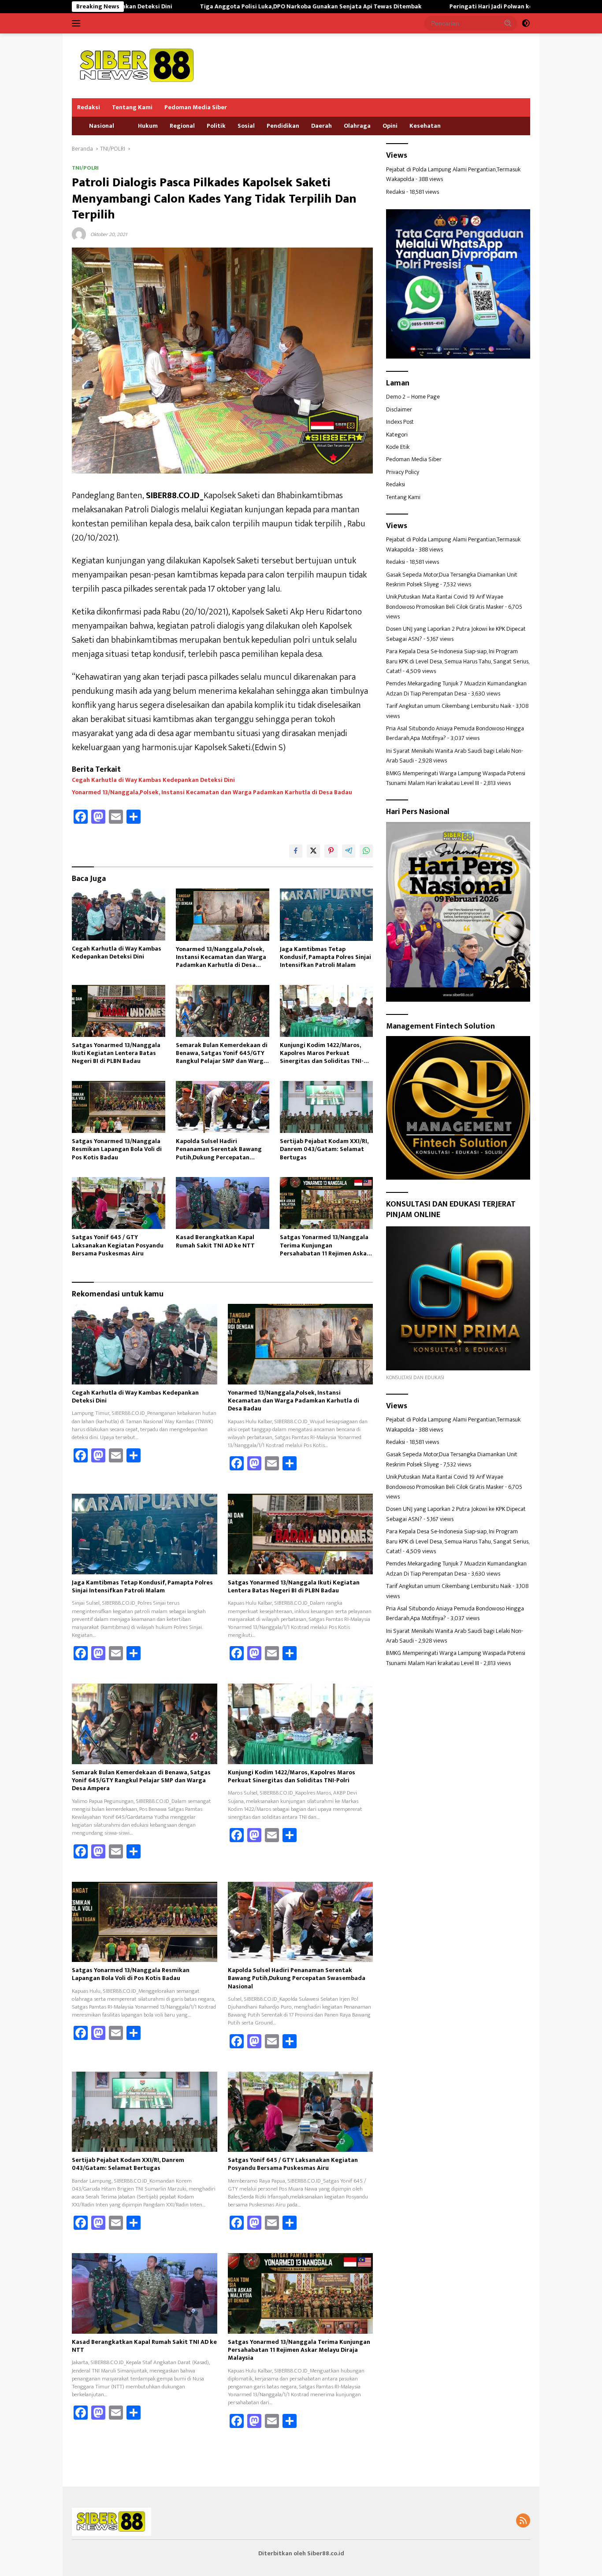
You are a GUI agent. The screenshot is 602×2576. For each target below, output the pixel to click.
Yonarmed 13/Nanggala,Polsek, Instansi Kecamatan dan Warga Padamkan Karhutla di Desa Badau (212, 792)
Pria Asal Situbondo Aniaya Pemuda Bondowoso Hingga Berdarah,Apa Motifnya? (455, 733)
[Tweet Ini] (313, 851)
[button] (508, 23)
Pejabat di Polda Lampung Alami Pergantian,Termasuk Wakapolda (453, 174)
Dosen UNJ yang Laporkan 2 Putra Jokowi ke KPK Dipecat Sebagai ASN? (456, 634)
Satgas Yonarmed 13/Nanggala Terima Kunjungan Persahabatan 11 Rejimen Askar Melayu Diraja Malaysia (325, 1245)
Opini (390, 126)
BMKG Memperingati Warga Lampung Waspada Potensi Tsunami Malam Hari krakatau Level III (456, 778)
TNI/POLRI (85, 168)
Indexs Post (400, 422)
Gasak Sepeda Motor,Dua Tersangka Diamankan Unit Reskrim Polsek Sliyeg (452, 579)
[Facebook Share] (296, 851)
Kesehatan (425, 126)
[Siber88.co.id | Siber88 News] (138, 65)
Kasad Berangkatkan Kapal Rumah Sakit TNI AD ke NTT (215, 1241)
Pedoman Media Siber (196, 107)
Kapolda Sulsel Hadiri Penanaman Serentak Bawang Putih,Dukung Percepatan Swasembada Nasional (219, 1149)
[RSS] (523, 2521)
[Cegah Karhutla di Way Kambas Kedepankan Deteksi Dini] (119, 914)
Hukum (148, 126)
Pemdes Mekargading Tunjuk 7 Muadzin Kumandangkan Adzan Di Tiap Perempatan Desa (456, 688)
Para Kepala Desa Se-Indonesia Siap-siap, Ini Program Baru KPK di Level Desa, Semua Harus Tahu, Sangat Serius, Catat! (458, 661)
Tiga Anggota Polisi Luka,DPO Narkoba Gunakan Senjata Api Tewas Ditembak (205, 7)
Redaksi (89, 107)
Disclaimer (399, 409)
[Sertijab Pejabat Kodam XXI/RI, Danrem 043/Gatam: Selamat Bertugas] (327, 1107)
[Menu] (78, 23)
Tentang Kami (132, 107)
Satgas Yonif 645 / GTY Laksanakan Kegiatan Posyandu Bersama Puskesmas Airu (118, 1245)
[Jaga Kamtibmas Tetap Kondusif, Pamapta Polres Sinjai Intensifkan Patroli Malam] (327, 915)
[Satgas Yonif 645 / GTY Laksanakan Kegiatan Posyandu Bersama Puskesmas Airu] (119, 1203)
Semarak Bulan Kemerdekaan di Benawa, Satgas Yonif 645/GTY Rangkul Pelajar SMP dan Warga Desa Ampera (222, 1053)
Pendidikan (283, 126)
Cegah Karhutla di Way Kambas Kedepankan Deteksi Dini (153, 780)
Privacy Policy (403, 472)
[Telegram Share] (349, 851)
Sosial (246, 126)
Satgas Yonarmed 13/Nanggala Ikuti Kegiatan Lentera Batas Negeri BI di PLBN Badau (116, 1053)
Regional (182, 126)
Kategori (397, 435)
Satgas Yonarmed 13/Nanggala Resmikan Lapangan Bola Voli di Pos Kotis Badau (117, 1149)
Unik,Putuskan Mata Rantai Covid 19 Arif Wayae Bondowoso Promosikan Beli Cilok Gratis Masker (445, 601)
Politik (216, 126)
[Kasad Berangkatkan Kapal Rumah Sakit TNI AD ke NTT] (223, 1203)
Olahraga (357, 126)
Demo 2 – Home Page (413, 397)
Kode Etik (398, 447)
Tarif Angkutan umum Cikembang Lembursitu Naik (449, 706)
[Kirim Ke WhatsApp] (366, 851)
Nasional (102, 126)
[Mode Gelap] (526, 23)
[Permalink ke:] (79, 234)
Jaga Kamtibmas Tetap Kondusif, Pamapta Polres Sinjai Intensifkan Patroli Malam (325, 957)
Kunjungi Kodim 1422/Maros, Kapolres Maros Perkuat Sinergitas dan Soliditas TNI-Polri (322, 1053)
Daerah (321, 126)
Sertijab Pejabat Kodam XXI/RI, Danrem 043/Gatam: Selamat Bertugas (324, 1149)
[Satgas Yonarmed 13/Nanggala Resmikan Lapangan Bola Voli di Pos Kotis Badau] (119, 1107)
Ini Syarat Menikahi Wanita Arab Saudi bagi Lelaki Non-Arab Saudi (455, 756)
